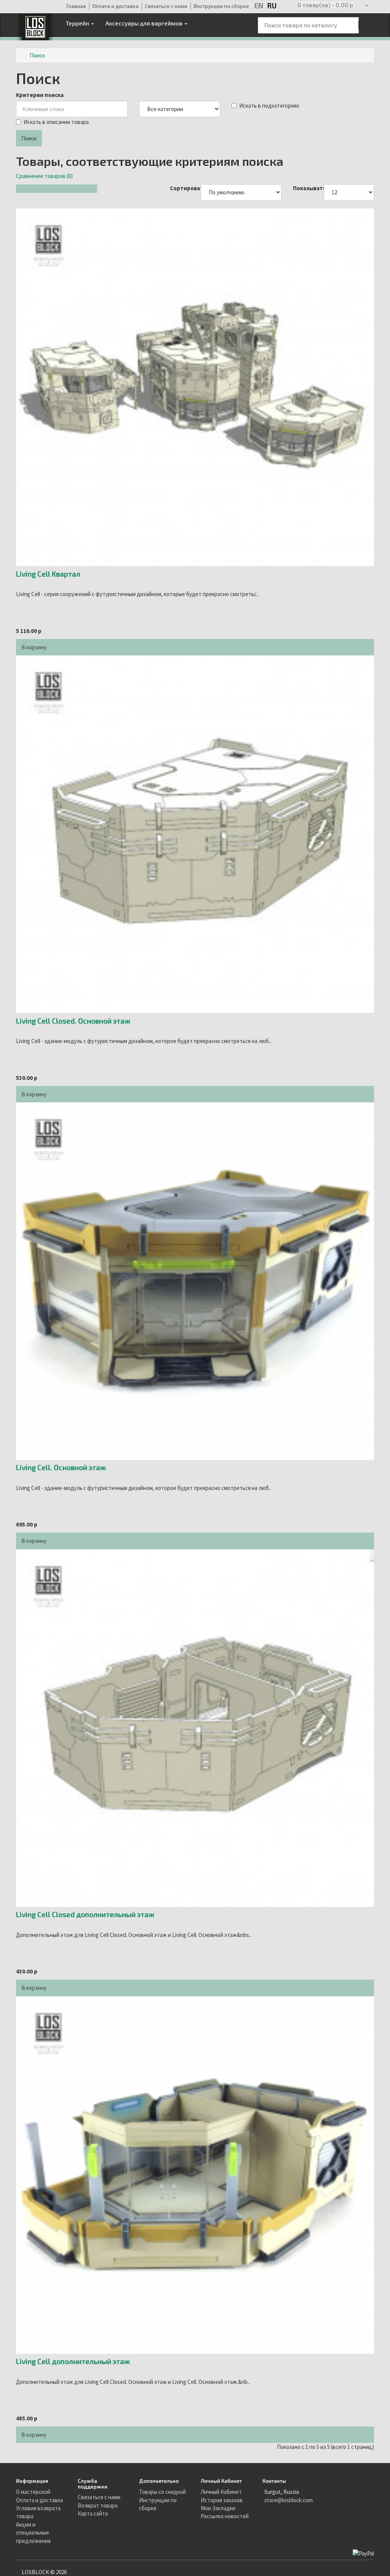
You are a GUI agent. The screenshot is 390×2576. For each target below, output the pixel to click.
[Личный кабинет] (366, 7)
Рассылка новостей (225, 2516)
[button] (325, 7)
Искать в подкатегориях (269, 106)
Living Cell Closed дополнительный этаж (85, 1914)
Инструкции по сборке (221, 6)
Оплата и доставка (115, 6)
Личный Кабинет (221, 2492)
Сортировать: (180, 188)
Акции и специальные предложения (33, 2533)
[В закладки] (57, 643)
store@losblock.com (289, 2500)
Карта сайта (93, 2513)
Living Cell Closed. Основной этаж (73, 1021)
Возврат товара (98, 2505)
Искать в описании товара (56, 122)
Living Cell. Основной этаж (61, 1467)
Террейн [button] (78, 23)
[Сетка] (32, 189)
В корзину (34, 647)
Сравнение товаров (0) (44, 176)
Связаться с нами (166, 6)
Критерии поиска (40, 95)
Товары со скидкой (162, 2492)
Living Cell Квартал (48, 574)
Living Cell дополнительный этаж (73, 2361)
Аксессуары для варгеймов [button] (145, 23)
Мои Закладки (218, 2508)
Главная (76, 6)
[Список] (21, 189)
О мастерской (33, 2492)
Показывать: (303, 188)
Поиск (37, 55)
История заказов (222, 2500)
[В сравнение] (67, 643)
